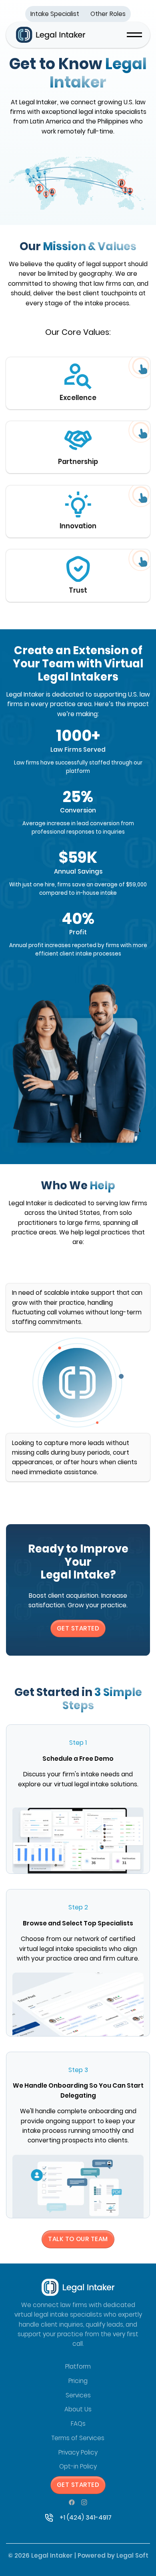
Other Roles (108, 14)
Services (78, 2395)
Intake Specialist (55, 14)
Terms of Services (78, 2438)
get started (78, 1628)
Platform (78, 2366)
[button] (134, 35)
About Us (78, 2409)
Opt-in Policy (78, 2466)
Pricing (78, 2381)
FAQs (78, 2424)
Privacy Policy (78, 2452)
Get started (78, 2485)
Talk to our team (78, 2239)
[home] (49, 35)
